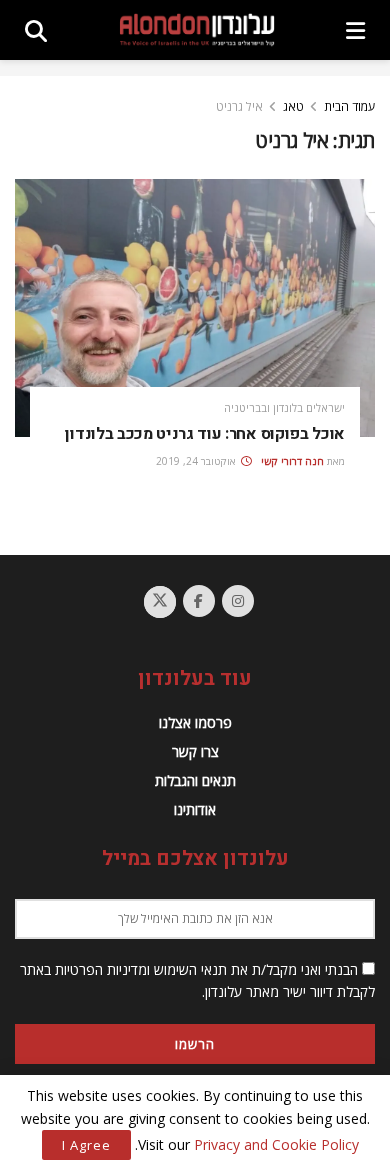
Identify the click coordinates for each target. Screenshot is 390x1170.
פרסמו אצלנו (195, 722)
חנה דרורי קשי (292, 461)
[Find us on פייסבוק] (199, 601)
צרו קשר (195, 751)
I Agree (86, 1145)
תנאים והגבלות (195, 780)
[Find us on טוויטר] (160, 602)
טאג (293, 106)
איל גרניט (239, 106)
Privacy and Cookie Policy (276, 1144)
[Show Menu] (355, 30)
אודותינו (195, 809)
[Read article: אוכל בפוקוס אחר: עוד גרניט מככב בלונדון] (195, 307)
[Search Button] (36, 30)
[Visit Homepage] (197, 30)
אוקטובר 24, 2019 (197, 461)
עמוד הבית (349, 106)
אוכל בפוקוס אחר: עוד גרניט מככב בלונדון (205, 434)
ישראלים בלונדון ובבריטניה (284, 407)
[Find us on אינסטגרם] (238, 601)
